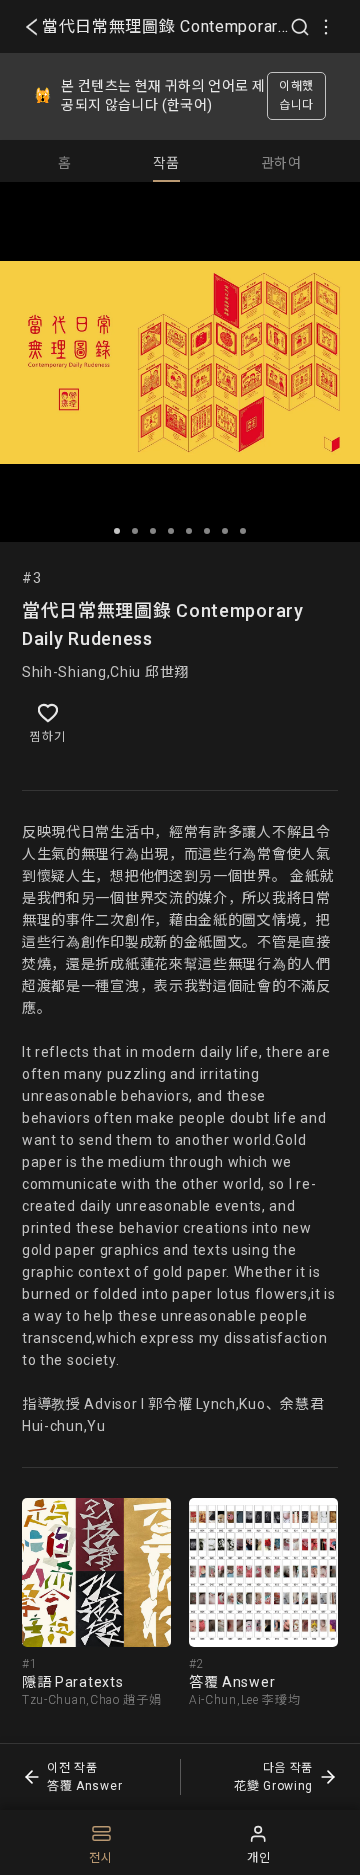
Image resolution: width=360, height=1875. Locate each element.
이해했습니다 (296, 95)
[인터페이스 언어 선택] (326, 27)
